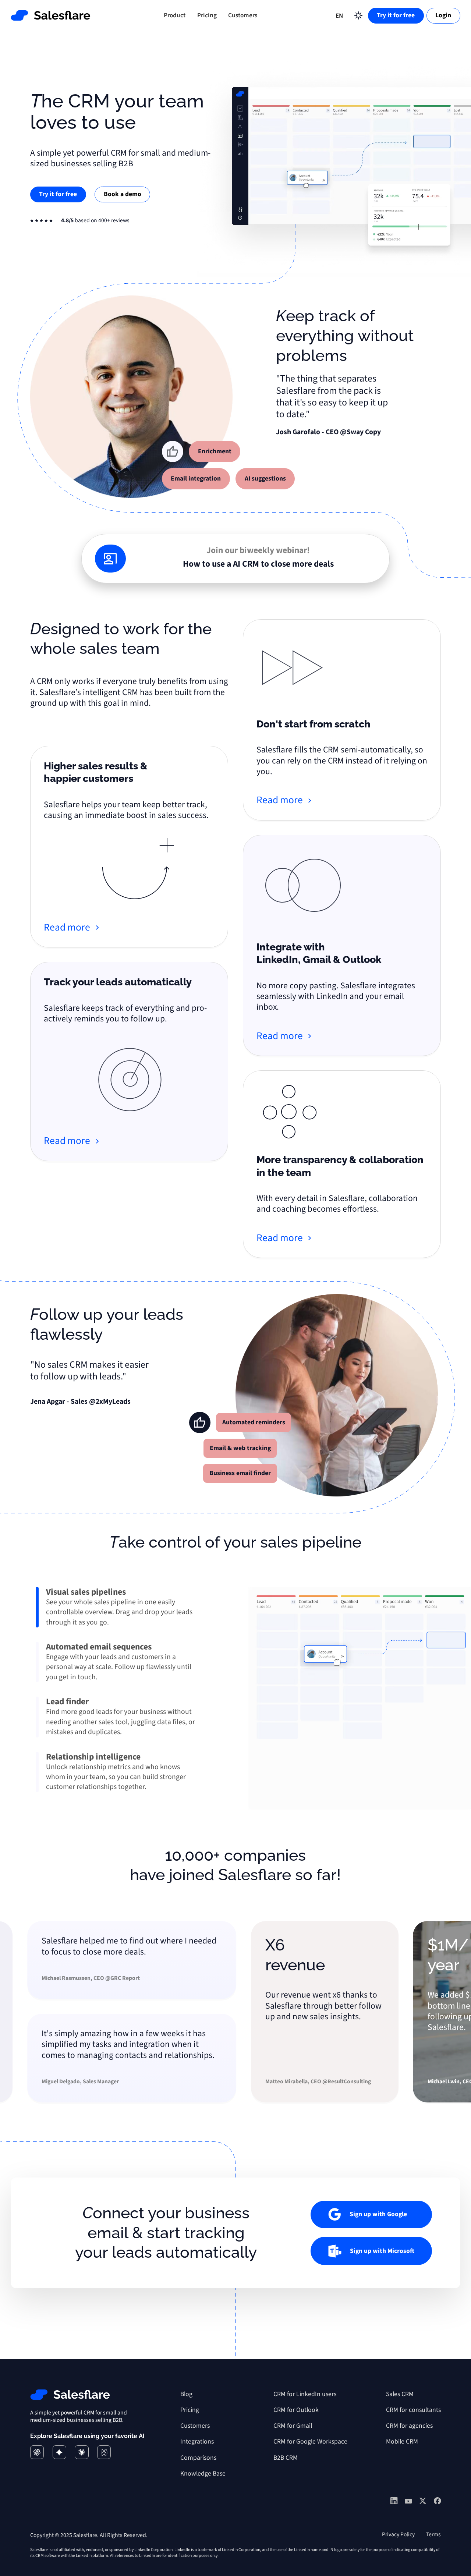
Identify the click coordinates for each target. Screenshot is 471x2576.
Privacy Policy (398, 2534)
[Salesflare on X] (423, 2502)
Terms (433, 2534)
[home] (51, 15)
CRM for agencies (409, 2426)
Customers (243, 15)
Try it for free (396, 15)
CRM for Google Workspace (310, 2442)
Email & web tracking (240, 1448)
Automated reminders (254, 1422)
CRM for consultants (413, 2410)
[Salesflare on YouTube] (408, 2502)
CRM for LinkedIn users (305, 2394)
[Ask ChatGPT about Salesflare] (37, 2452)
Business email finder (240, 1473)
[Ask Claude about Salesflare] (82, 2452)
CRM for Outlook (296, 2410)
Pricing (207, 15)
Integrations (197, 2442)
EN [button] (339, 16)
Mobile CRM (402, 2442)
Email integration (196, 479)
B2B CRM (286, 2458)
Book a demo (123, 194)
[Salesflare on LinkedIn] (394, 2502)
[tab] (118, 1607)
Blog (186, 2394)
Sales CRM (400, 2394)
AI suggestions (265, 479)
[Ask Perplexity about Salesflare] (104, 2452)
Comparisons (198, 2458)
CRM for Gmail (293, 2426)
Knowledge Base (203, 2474)
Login (443, 15)
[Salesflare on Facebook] (438, 2502)
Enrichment (215, 451)
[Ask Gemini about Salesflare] (59, 2452)
